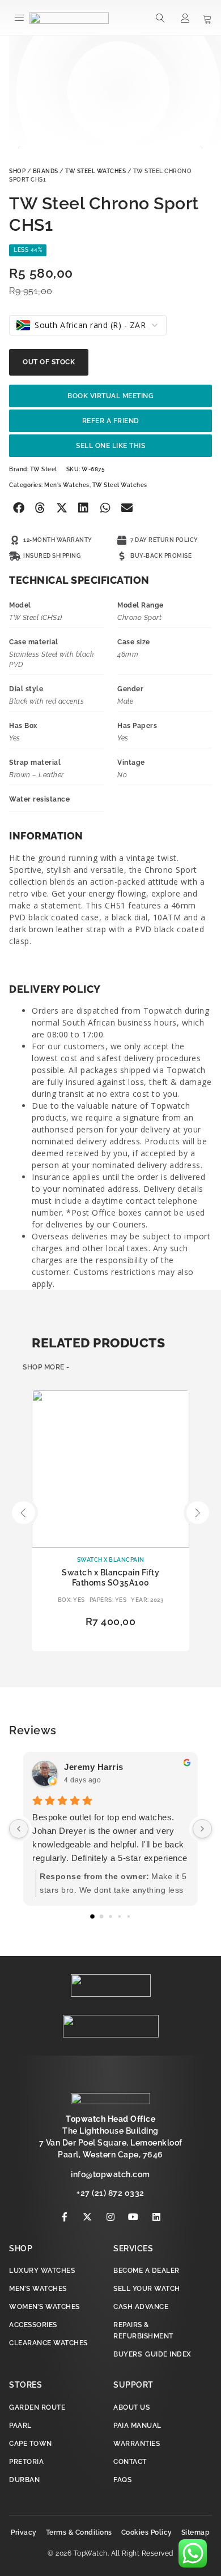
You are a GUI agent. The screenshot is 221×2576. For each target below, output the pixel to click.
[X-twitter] (88, 2217)
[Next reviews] (202, 1829)
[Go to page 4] (129, 1916)
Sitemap (196, 2532)
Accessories (33, 2325)
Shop (17, 171)
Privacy (24, 2532)
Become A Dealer (146, 2271)
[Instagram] (110, 2217)
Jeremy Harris (94, 1767)
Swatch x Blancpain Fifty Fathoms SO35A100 (110, 1578)
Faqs (122, 2480)
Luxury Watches (42, 2271)
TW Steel (44, 469)
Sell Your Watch (147, 2289)
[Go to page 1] (102, 1916)
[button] (20, 18)
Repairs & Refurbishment (143, 2331)
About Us (131, 2407)
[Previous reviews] (19, 1829)
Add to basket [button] (110, 1641)
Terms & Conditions (79, 2532)
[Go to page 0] (92, 1916)
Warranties (137, 2444)
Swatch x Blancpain (111, 1560)
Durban (24, 2480)
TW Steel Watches (95, 171)
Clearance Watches (48, 2343)
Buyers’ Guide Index (152, 2354)
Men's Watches (67, 485)
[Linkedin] (156, 2217)
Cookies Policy (147, 2532)
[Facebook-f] (65, 2217)
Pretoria (26, 2462)
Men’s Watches (38, 2289)
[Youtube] (134, 2217)
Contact (130, 2462)
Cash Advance (141, 2307)
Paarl (20, 2426)
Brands (46, 171)
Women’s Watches (44, 2307)
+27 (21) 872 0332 (110, 2193)
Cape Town (31, 2444)
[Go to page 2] (110, 1916)
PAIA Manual (137, 2426)
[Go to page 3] (120, 1916)
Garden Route (37, 2407)
